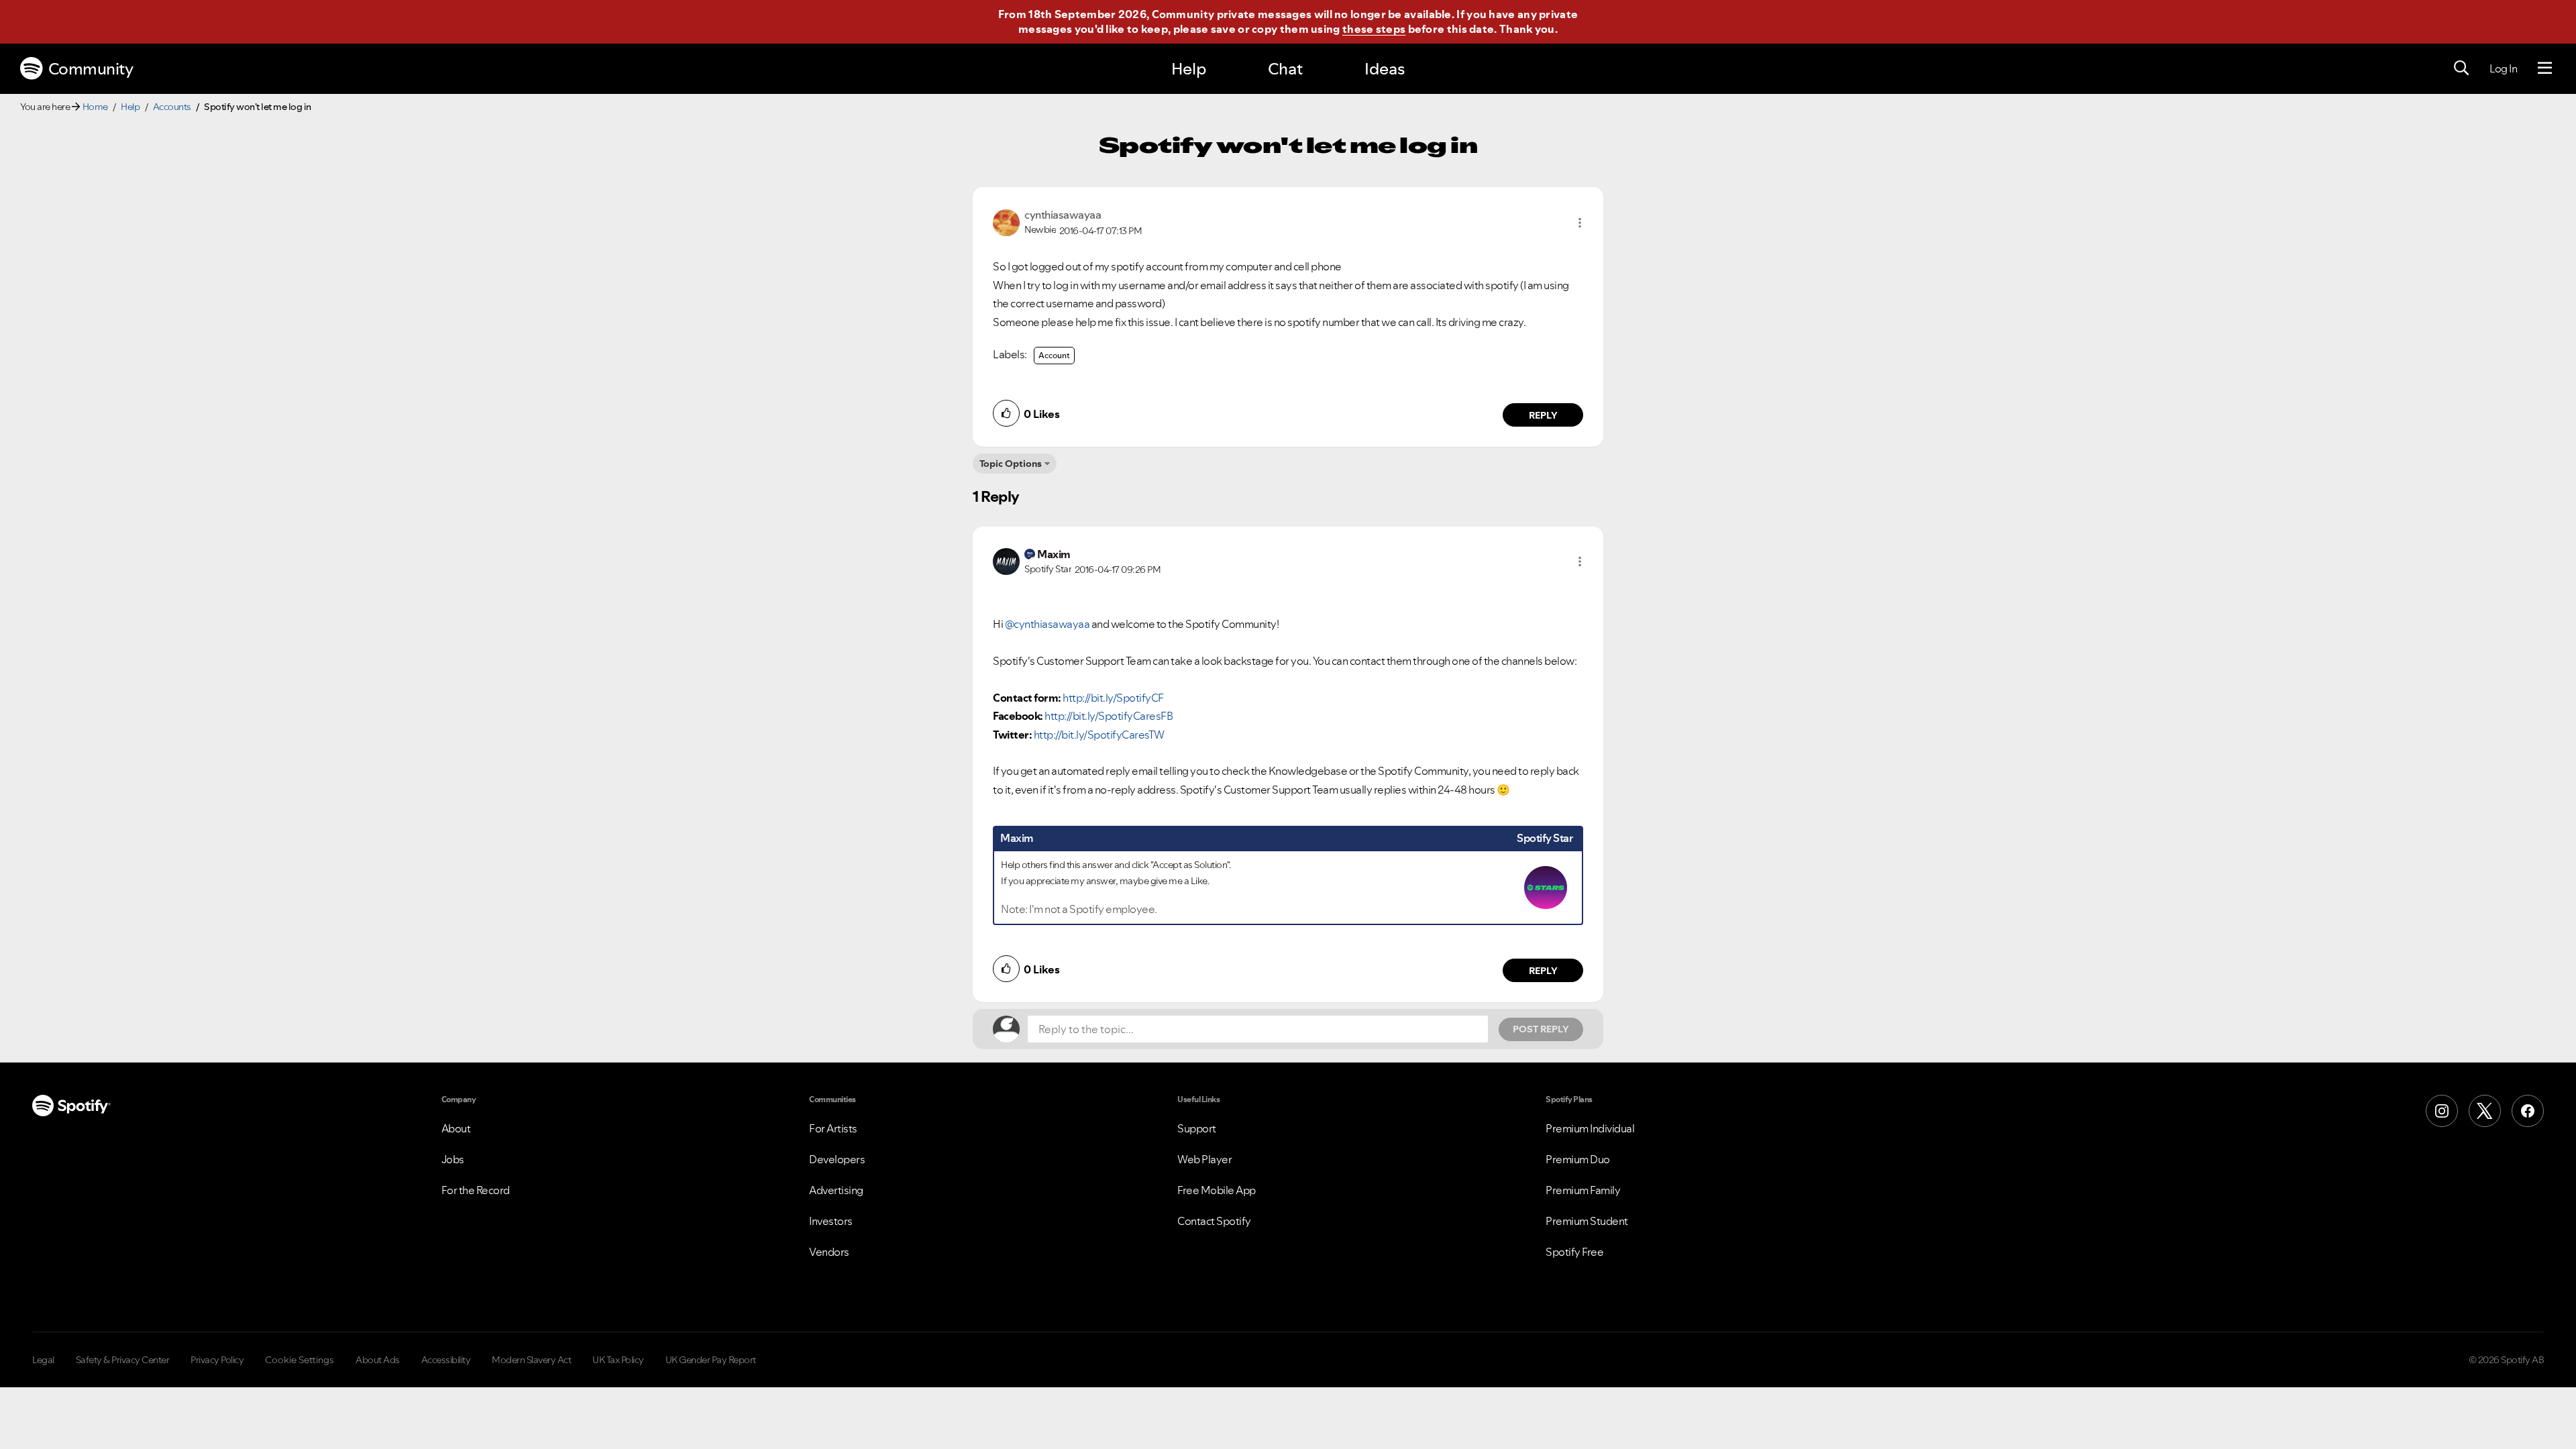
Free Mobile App (1217, 1190)
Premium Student (1587, 1221)
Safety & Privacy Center (123, 1360)
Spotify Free (1574, 1252)
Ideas (1385, 69)
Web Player (1204, 1159)
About (456, 1128)
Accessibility (446, 1360)
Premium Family (1583, 1190)
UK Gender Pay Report (711, 1360)
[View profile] (1006, 221)
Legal (43, 1360)
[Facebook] (2528, 1111)
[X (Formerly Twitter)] (2485, 1111)
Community (91, 69)
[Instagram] (2442, 1111)
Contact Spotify (1214, 1221)
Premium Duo (1578, 1159)
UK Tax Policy (618, 1360)
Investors (831, 1221)
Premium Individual (1590, 1128)
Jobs (453, 1159)
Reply (1543, 415)
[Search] (2461, 68)
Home (95, 107)
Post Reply (1541, 1029)
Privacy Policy (217, 1360)
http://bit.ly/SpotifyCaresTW (1099, 735)
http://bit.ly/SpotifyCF (1113, 698)
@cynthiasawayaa (1048, 624)
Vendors (829, 1252)
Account (1054, 355)
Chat (1285, 69)
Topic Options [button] (1011, 464)
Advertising (836, 1190)
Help (1189, 69)
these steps (1374, 29)
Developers (837, 1159)
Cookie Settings (300, 1360)
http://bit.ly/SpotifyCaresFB (1109, 716)
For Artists (833, 1128)
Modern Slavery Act (531, 1360)
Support (1197, 1128)
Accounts (172, 107)
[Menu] (2545, 68)
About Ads (378, 1360)
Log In (2503, 68)
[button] (1580, 223)
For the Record (476, 1190)
